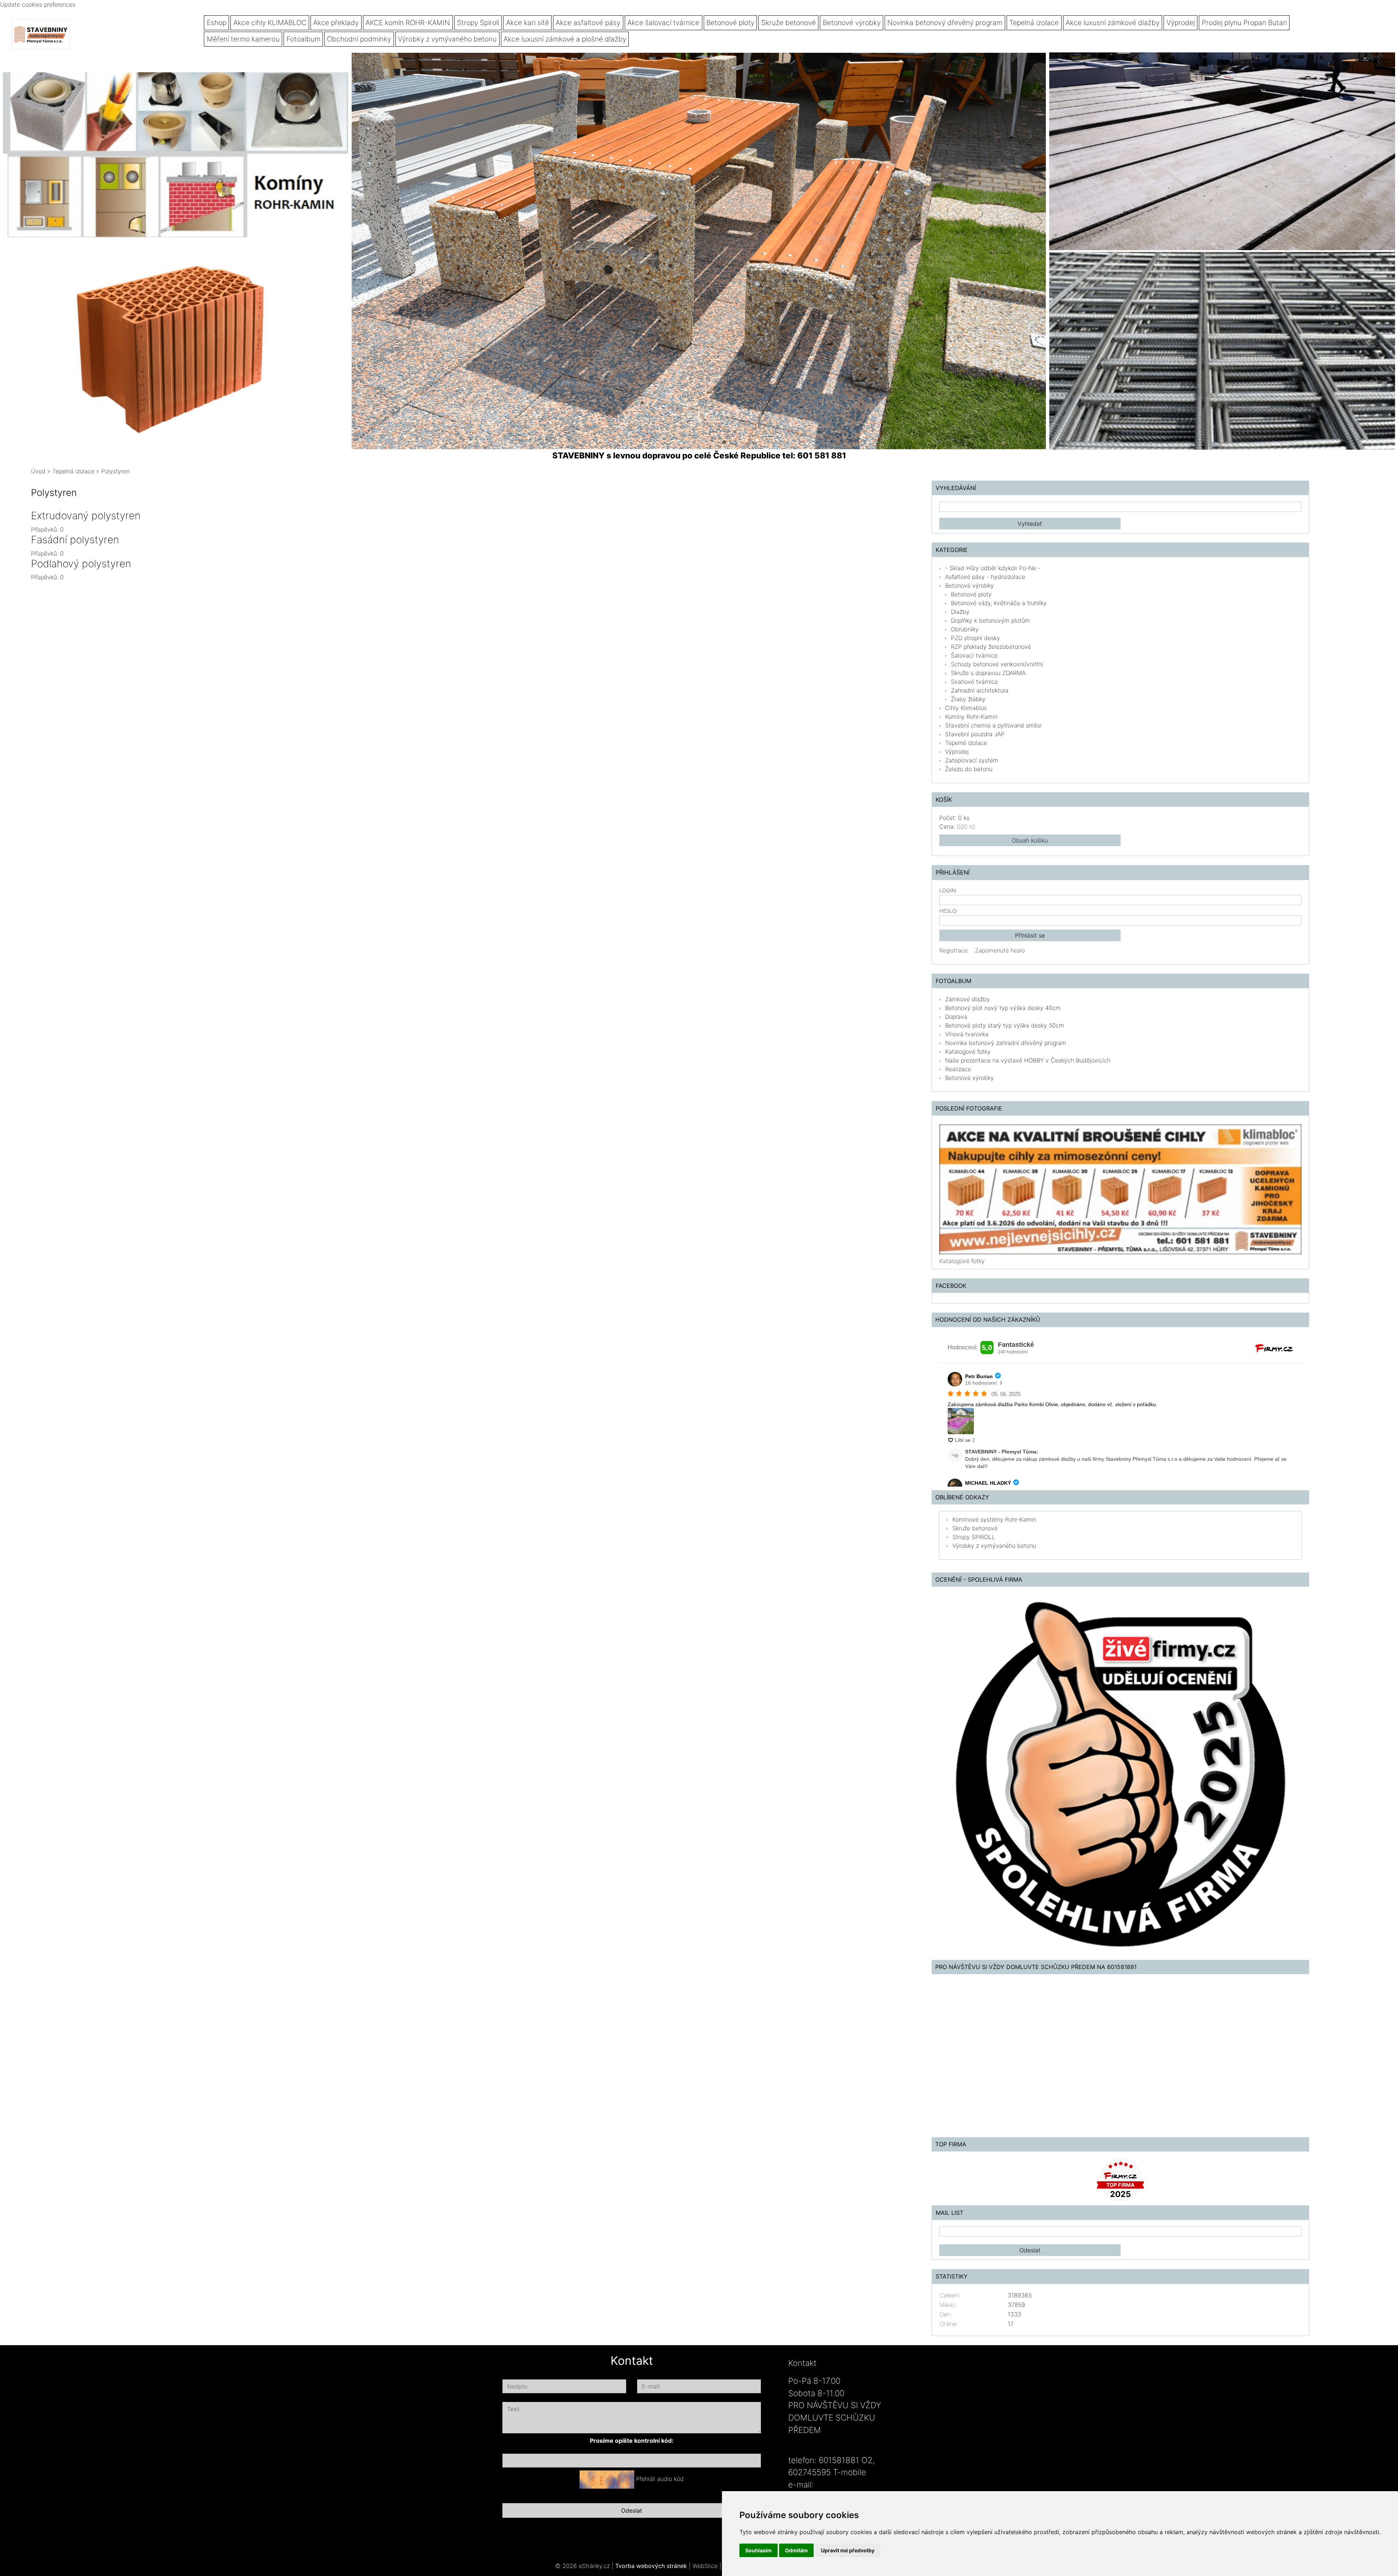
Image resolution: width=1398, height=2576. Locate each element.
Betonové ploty (730, 23)
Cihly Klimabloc (966, 708)
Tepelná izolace (1034, 23)
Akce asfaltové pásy (588, 23)
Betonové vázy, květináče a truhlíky (999, 603)
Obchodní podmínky (359, 39)
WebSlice (705, 2566)
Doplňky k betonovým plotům (990, 620)
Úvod (38, 471)
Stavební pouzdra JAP (975, 734)
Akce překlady (336, 23)
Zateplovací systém (972, 760)
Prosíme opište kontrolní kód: (632, 2441)
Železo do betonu (969, 769)
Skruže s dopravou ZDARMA (988, 673)
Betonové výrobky (852, 23)
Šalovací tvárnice (974, 655)
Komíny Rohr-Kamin (971, 717)
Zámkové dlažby (967, 999)
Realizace (958, 1069)
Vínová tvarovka (967, 1034)
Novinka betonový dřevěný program (945, 23)
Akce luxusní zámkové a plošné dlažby (565, 39)
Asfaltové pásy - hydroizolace (985, 577)
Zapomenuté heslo (1000, 950)
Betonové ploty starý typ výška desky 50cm (1005, 1025)
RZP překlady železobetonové (991, 647)
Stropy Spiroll (478, 23)
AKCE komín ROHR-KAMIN (408, 23)
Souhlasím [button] (759, 2550)
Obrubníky (965, 629)
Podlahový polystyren (81, 564)
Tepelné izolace (966, 743)
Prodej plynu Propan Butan (1244, 23)
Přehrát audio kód (660, 2479)
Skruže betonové (789, 23)
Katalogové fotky (968, 1052)
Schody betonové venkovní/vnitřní (997, 664)
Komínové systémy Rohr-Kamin (994, 1519)
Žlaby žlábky (968, 699)
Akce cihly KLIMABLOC (270, 23)
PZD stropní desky (976, 638)
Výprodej (1181, 23)
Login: (948, 890)
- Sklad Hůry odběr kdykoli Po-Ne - (993, 568)
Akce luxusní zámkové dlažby (1113, 23)
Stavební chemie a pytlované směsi (993, 725)
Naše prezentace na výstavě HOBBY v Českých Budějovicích (1028, 1060)
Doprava (956, 1017)
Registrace (953, 950)
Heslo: (949, 911)
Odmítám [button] (796, 2550)
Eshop (217, 23)
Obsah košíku (1030, 840)
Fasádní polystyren (75, 540)
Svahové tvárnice (974, 682)
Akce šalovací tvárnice (663, 23)
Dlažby (960, 612)
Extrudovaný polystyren (86, 516)
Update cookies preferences (38, 4)
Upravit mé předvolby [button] (848, 2550)
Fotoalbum (303, 39)
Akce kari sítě (528, 23)
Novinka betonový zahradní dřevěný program (1006, 1043)
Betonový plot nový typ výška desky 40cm (1003, 1008)
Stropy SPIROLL (974, 1537)
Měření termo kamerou (243, 39)
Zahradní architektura (980, 690)
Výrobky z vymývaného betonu (447, 39)
